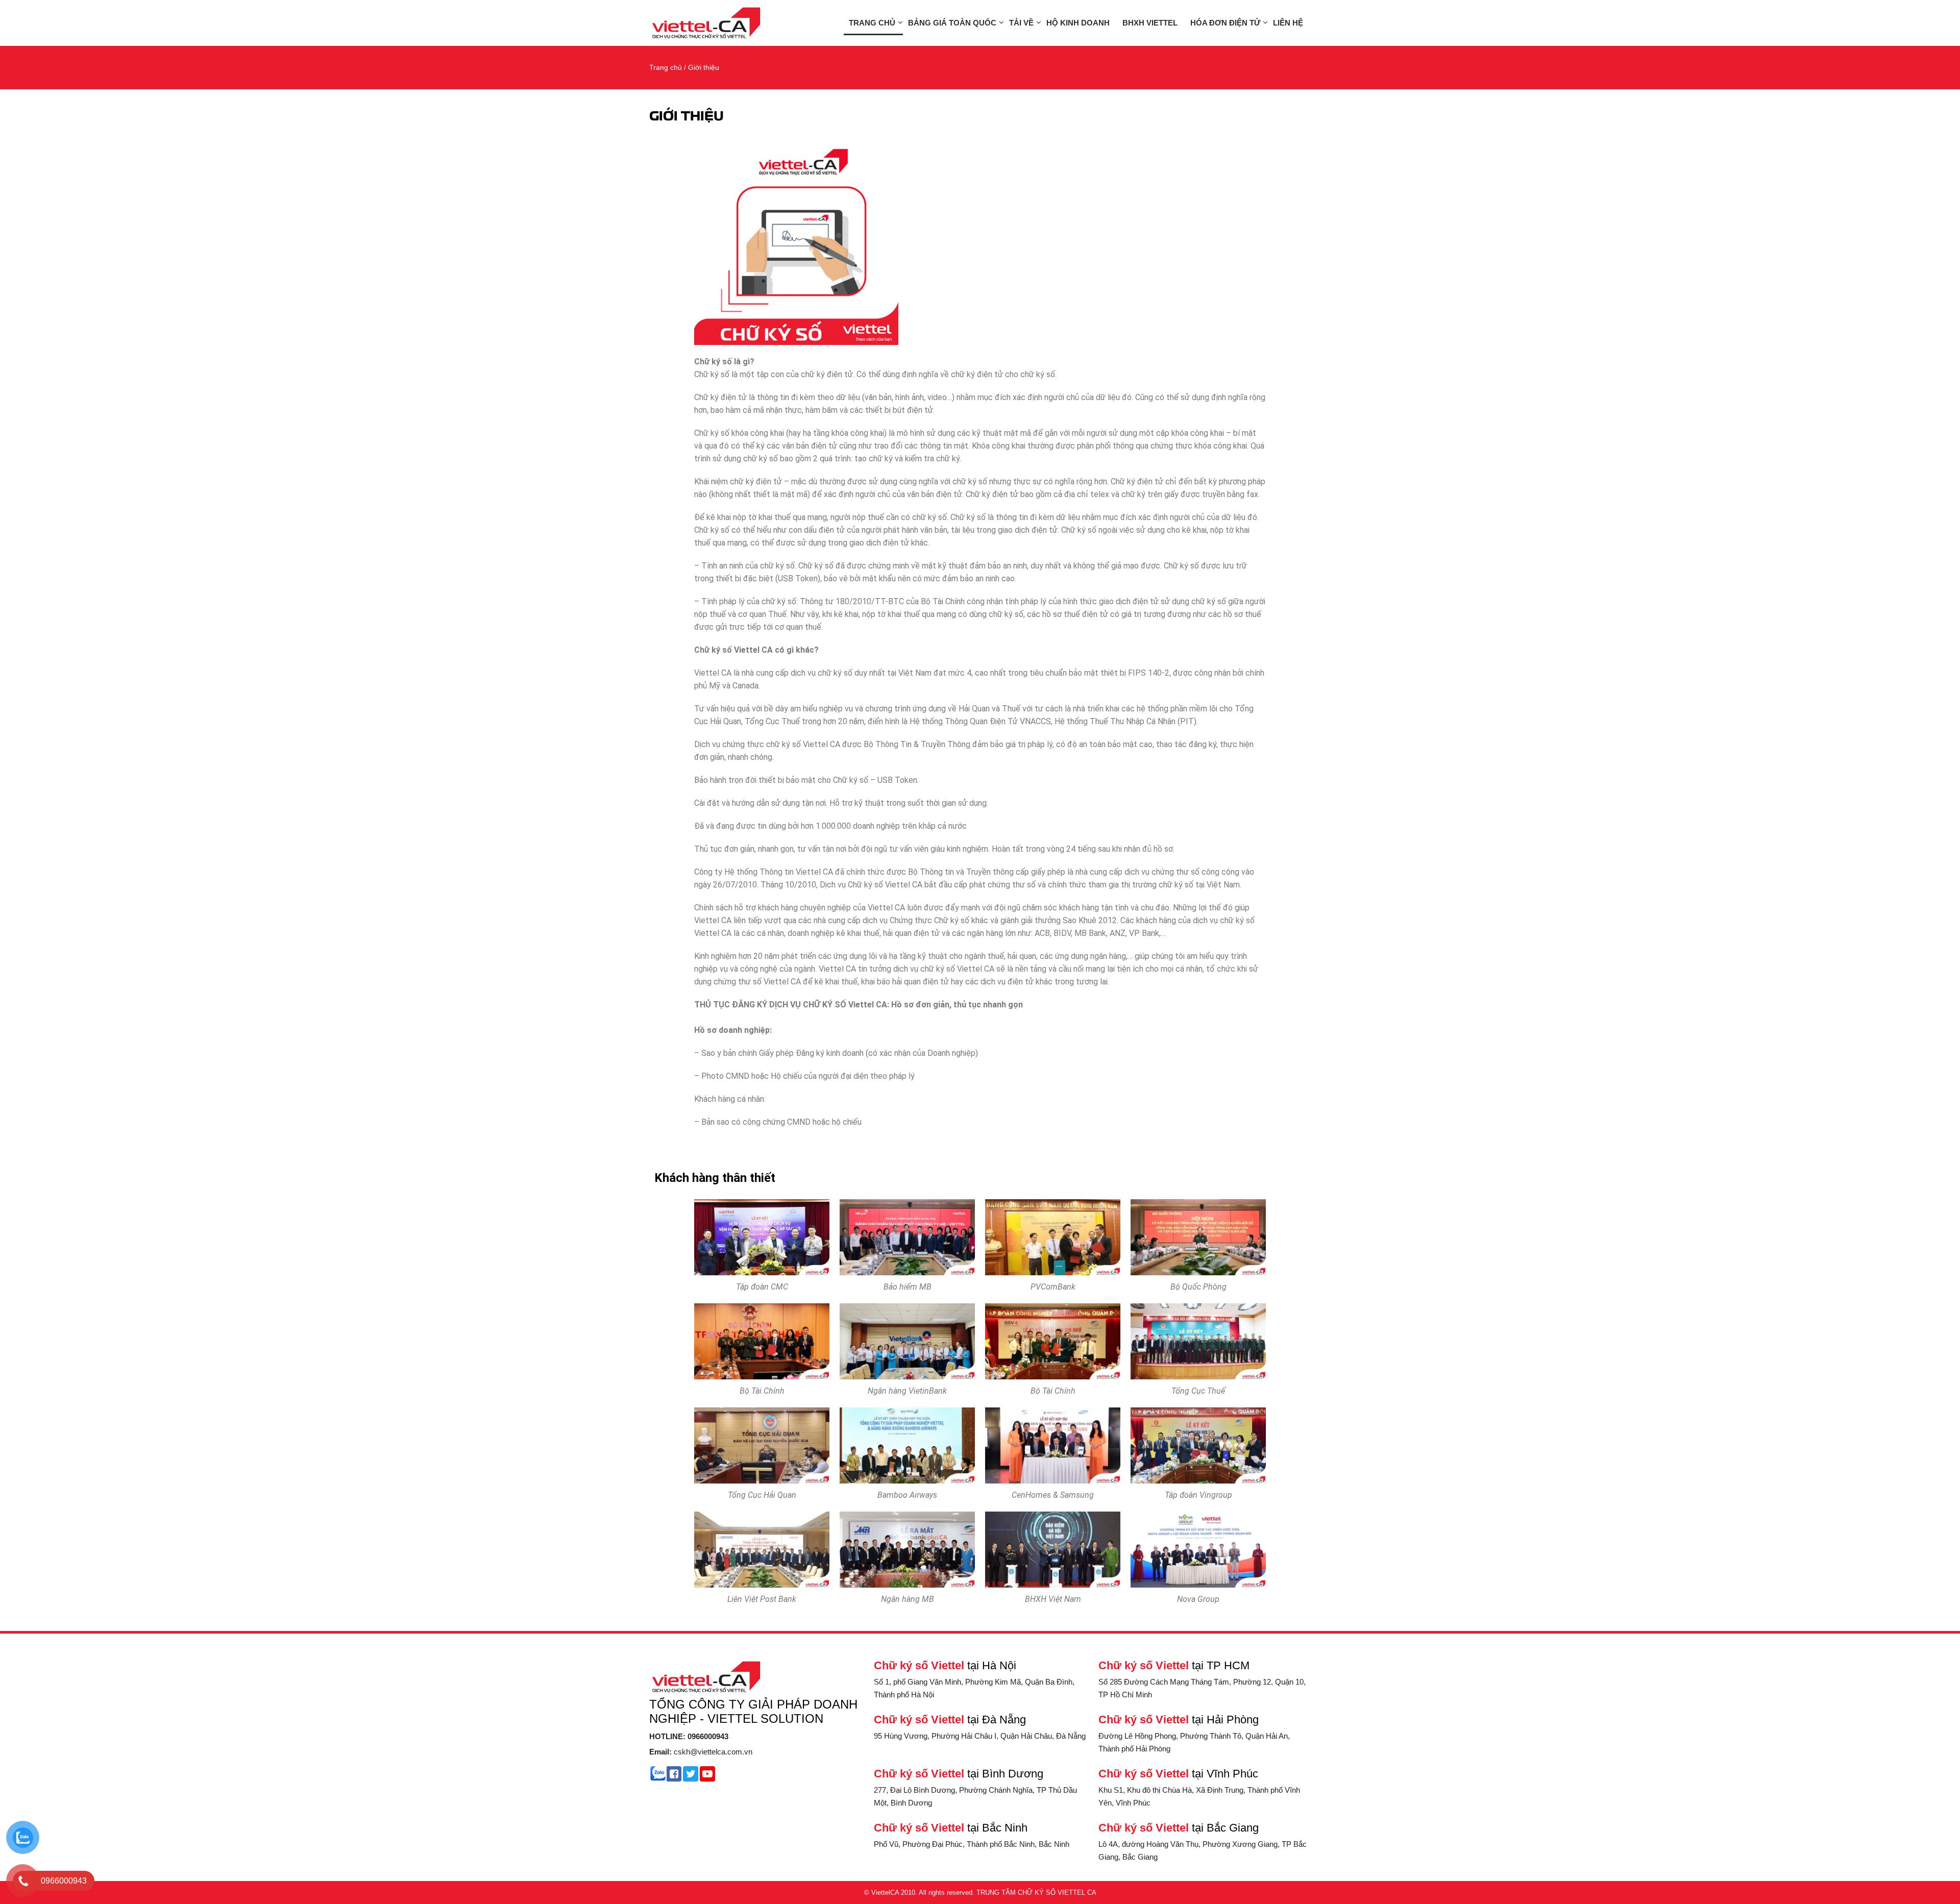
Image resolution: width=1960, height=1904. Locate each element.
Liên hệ (1288, 23)
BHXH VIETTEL (1150, 23)
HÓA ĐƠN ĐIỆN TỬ (1225, 23)
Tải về (1021, 23)
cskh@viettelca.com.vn (701, 1752)
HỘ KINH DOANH (1078, 23)
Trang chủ (872, 23)
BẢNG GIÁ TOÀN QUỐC (952, 23)
